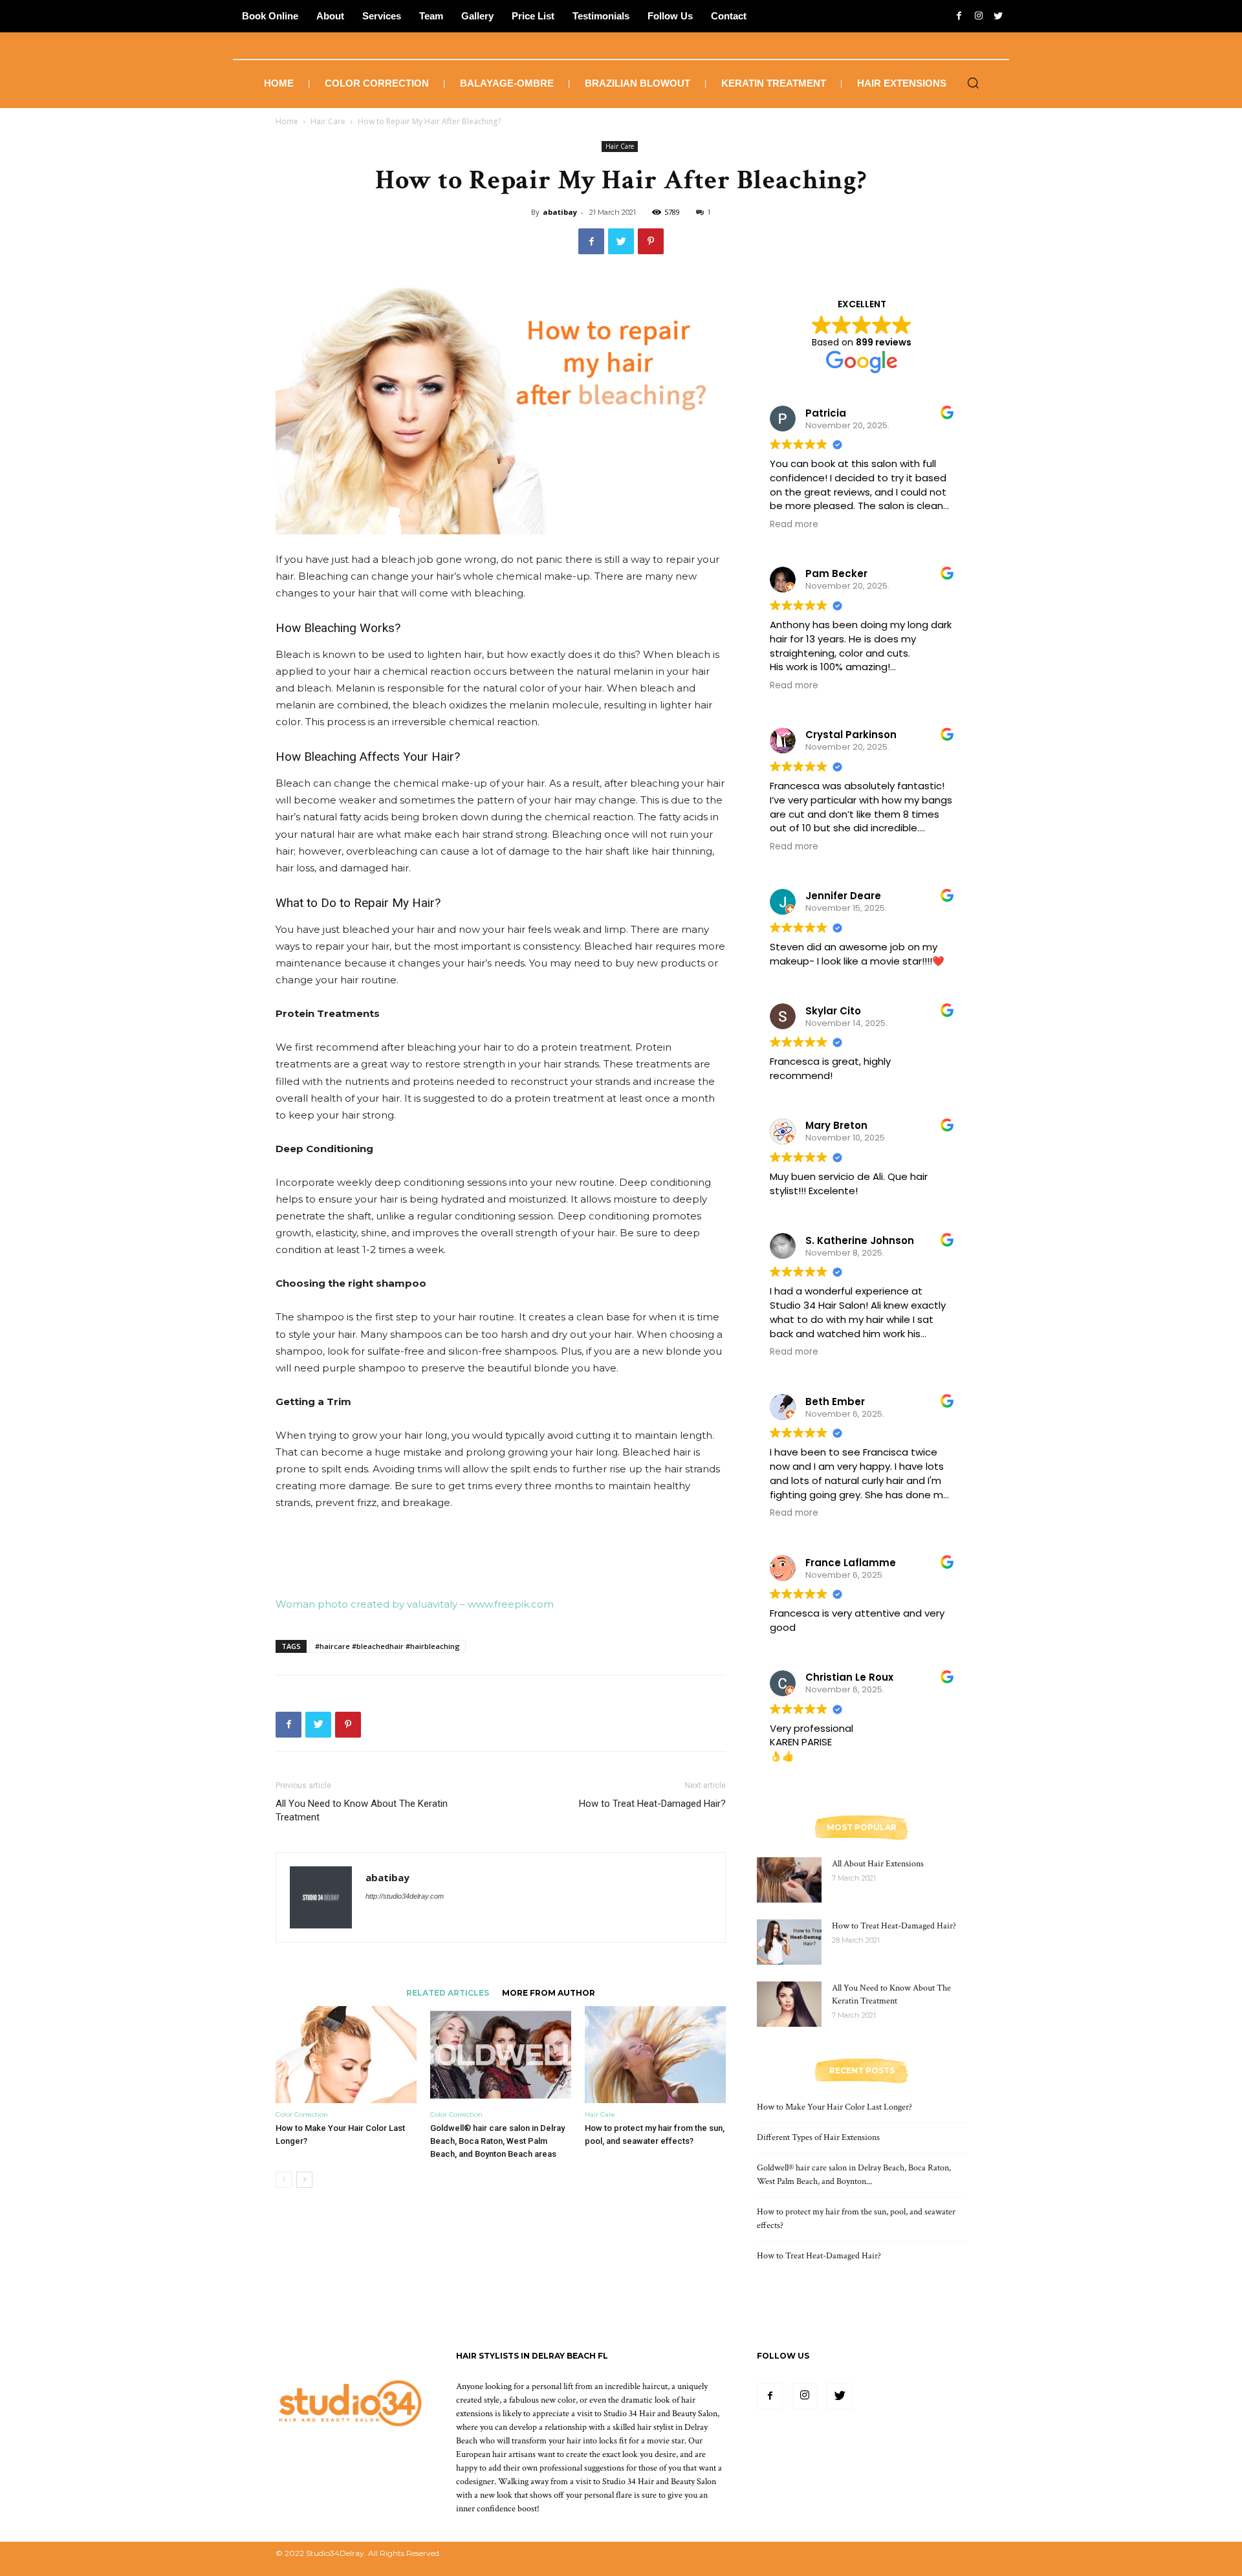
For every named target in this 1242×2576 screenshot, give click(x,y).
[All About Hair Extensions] (789, 1880)
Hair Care (328, 121)
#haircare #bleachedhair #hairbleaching (387, 1646)
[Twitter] (840, 2396)
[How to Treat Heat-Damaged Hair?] (789, 1942)
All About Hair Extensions (878, 1864)
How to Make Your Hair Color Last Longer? (834, 2107)
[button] (973, 84)
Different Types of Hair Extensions (818, 2137)
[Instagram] (805, 2396)
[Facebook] (770, 2396)
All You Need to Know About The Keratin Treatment (362, 1810)
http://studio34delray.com (405, 1896)
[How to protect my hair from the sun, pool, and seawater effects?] (655, 2055)
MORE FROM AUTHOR (549, 1992)
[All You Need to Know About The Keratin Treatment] (789, 2004)
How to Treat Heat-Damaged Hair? (652, 1804)
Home (287, 121)
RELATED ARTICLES (448, 1992)
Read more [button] (794, 525)
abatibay (560, 212)
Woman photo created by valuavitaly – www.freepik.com (415, 1604)
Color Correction (302, 2114)
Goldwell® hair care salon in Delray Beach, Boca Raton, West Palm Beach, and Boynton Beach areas (497, 2141)
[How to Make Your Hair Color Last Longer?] (346, 2055)
